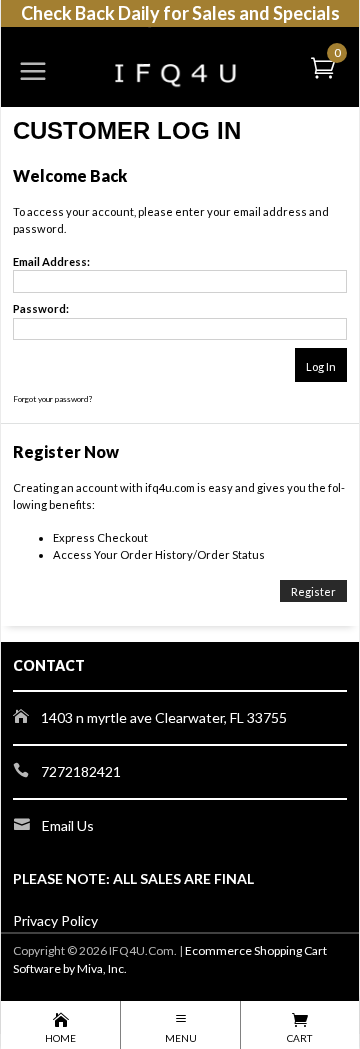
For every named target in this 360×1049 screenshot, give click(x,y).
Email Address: (51, 261)
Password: (41, 308)
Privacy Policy (55, 920)
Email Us (68, 825)
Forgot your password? (52, 399)
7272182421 (81, 771)
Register (313, 591)
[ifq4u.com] (180, 57)
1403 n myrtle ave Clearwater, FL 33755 (164, 717)
